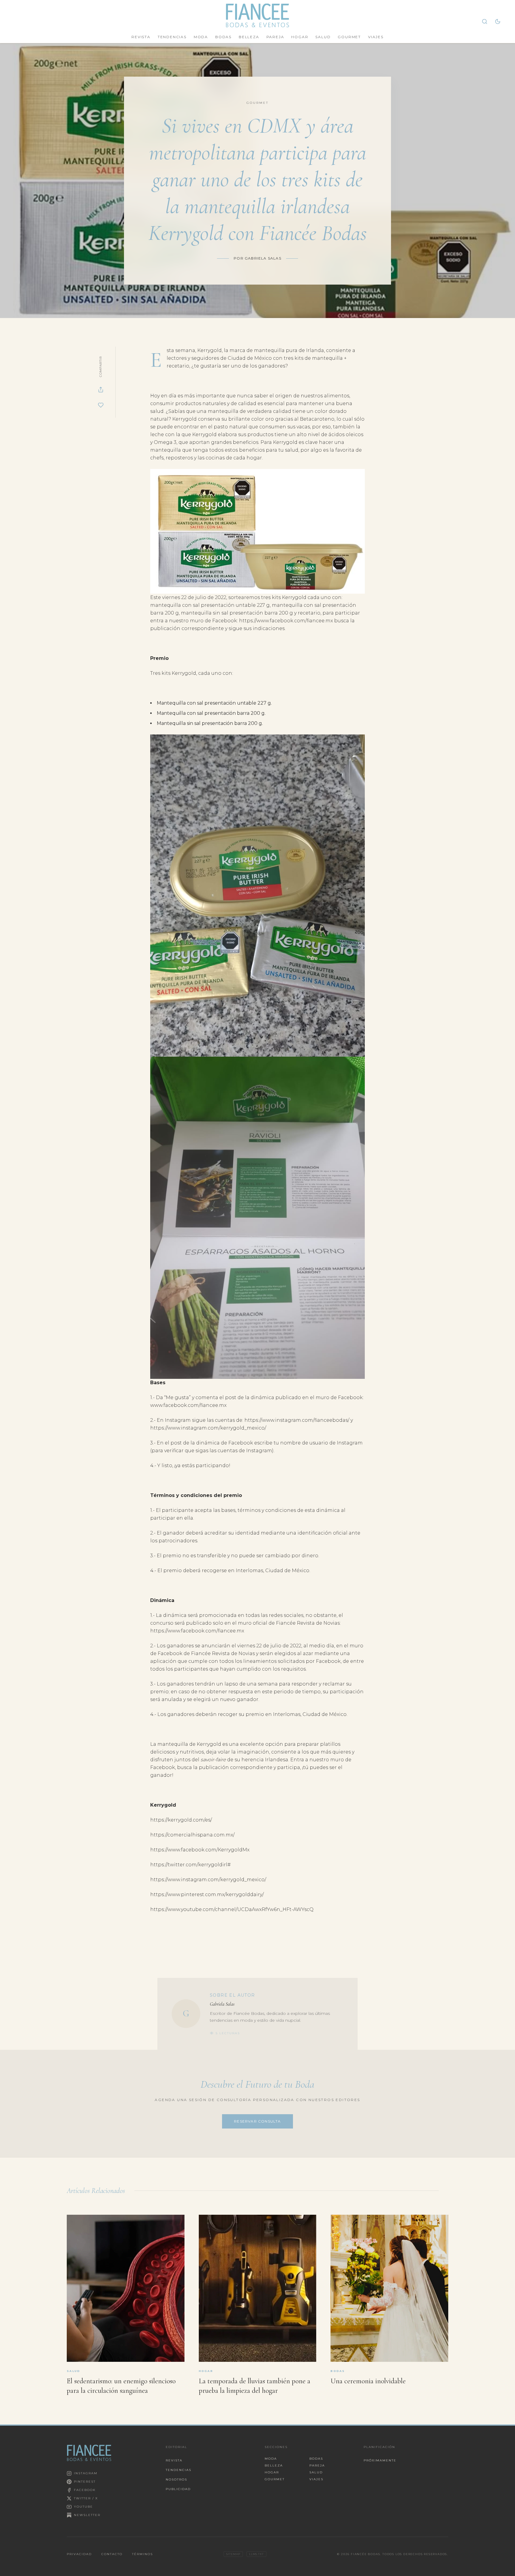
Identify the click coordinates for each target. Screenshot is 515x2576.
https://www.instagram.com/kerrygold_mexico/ (208, 1428)
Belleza (249, 37)
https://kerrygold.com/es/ (181, 1820)
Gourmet (349, 37)
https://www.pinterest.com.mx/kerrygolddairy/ (207, 1894)
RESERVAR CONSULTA (257, 2121)
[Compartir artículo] (101, 390)
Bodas (223, 37)
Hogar (300, 37)
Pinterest (85, 2482)
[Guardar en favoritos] (101, 405)
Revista (141, 37)
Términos (142, 2554)
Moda (201, 37)
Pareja (275, 37)
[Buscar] (485, 21)
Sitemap (233, 2554)
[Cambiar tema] (498, 21)
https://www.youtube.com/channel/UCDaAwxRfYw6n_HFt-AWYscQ (232, 1909)
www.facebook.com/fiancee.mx (188, 1405)
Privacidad (79, 2554)
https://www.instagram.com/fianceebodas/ (297, 1420)
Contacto (112, 2554)
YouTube (83, 2507)
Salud (323, 37)
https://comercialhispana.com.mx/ (192, 1835)
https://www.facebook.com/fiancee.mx (286, 621)
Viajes (376, 37)
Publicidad (178, 2489)
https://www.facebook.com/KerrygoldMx (200, 1850)
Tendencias (172, 37)
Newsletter (87, 2515)
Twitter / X (86, 2498)
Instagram (86, 2473)
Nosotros (176, 2479)
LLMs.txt (256, 2554)
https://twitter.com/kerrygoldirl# (190, 1865)
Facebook (85, 2490)
